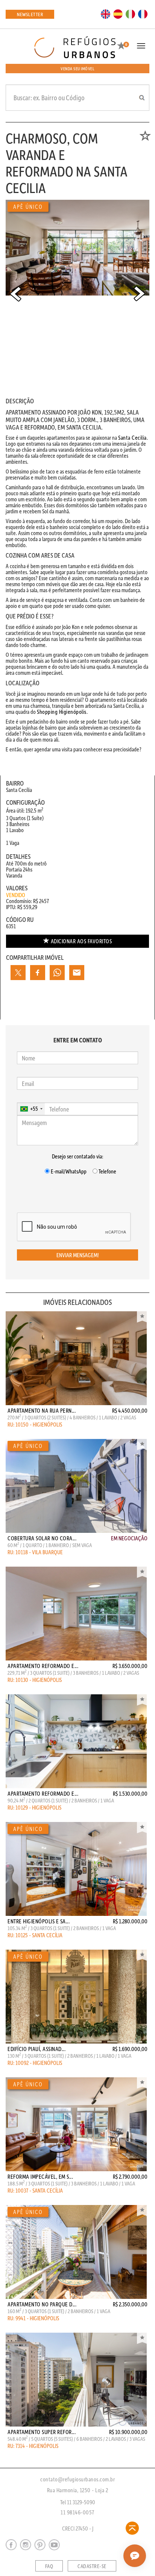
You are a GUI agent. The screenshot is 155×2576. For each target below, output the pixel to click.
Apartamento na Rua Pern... (42, 1410)
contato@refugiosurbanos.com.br (77, 2479)
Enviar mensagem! (78, 1255)
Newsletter (30, 14)
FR (143, 14)
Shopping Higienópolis (62, 712)
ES (118, 14)
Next (140, 294)
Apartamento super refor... (42, 2432)
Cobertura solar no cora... (42, 1538)
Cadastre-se (92, 2566)
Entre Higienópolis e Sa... (39, 1921)
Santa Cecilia (132, 437)
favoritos (81, 941)
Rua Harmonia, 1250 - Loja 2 (78, 2490)
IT (131, 14)
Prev (15, 294)
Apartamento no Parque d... (42, 2304)
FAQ (49, 2566)
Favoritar (142, 1317)
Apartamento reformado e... (43, 1666)
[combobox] (31, 1109)
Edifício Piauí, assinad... (36, 2049)
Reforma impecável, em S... (40, 2176)
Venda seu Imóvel (77, 69)
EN (106, 14)
